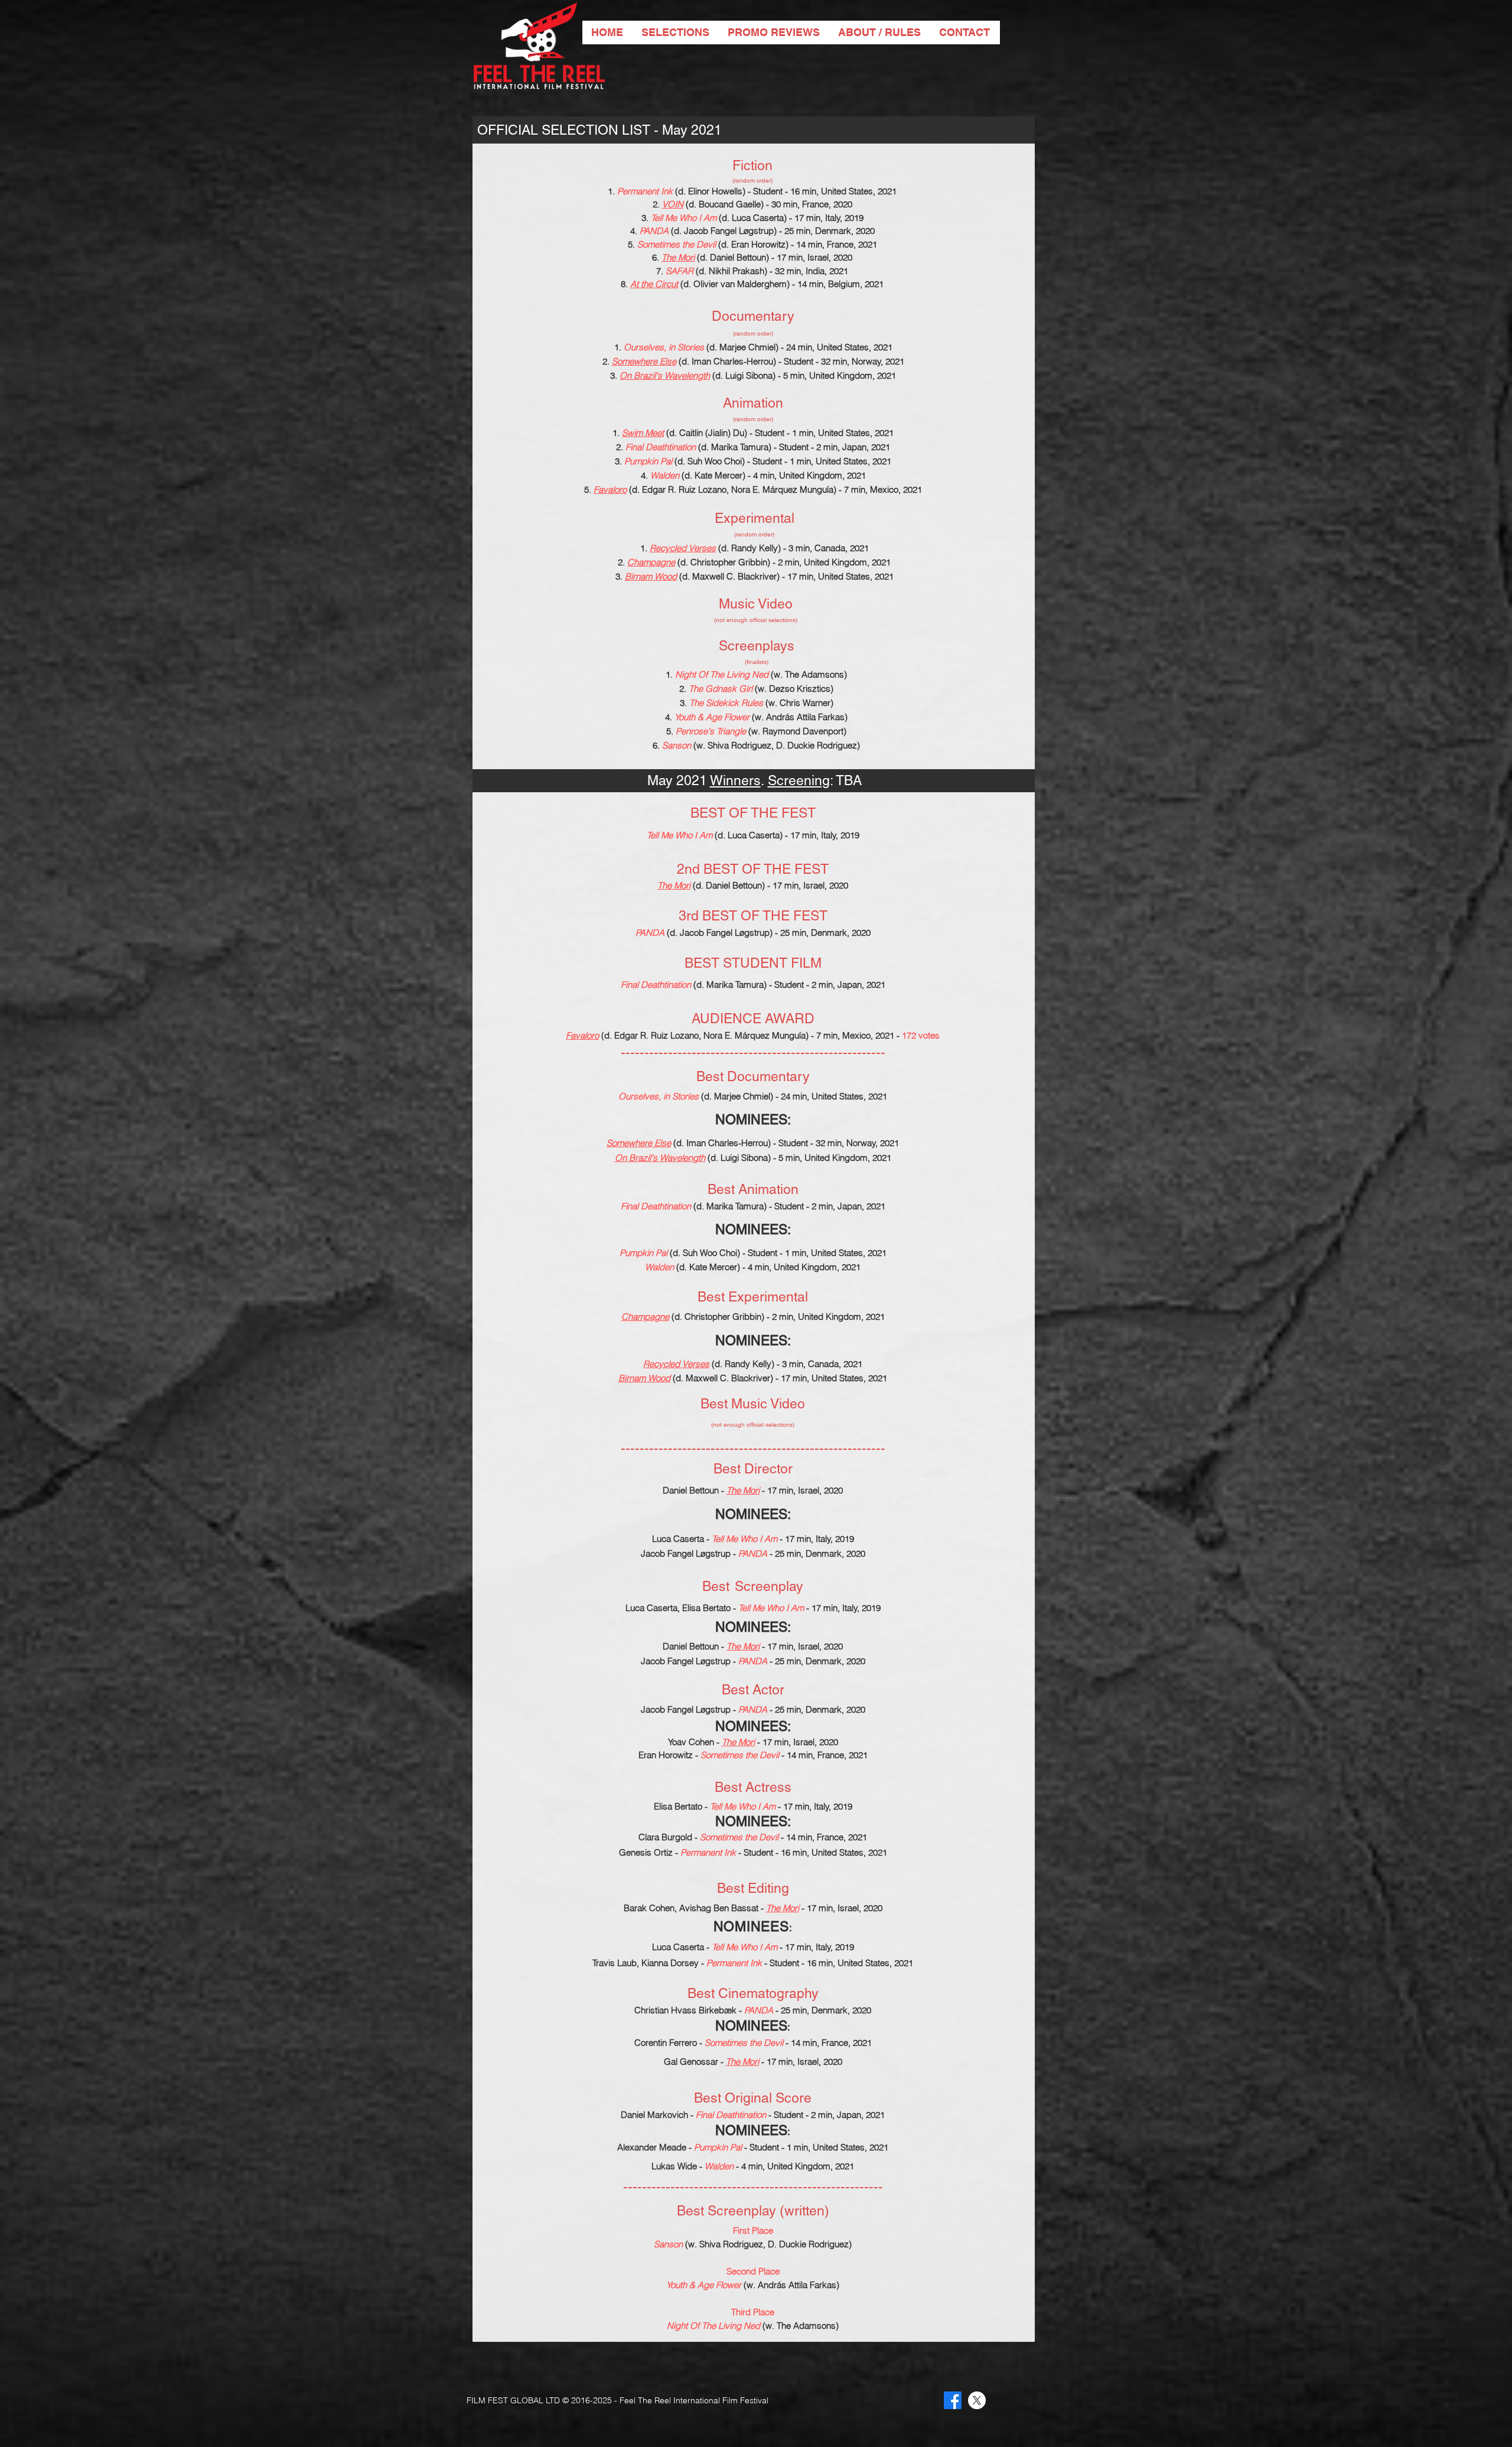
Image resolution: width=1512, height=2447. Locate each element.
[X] (977, 2400)
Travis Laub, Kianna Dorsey (647, 1963)
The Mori (678, 257)
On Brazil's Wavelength (665, 375)
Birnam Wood (651, 576)
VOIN (673, 204)
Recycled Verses (683, 548)
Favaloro (610, 489)
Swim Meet (643, 433)
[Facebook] (953, 2400)
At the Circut (654, 284)
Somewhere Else (644, 361)
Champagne (651, 562)
